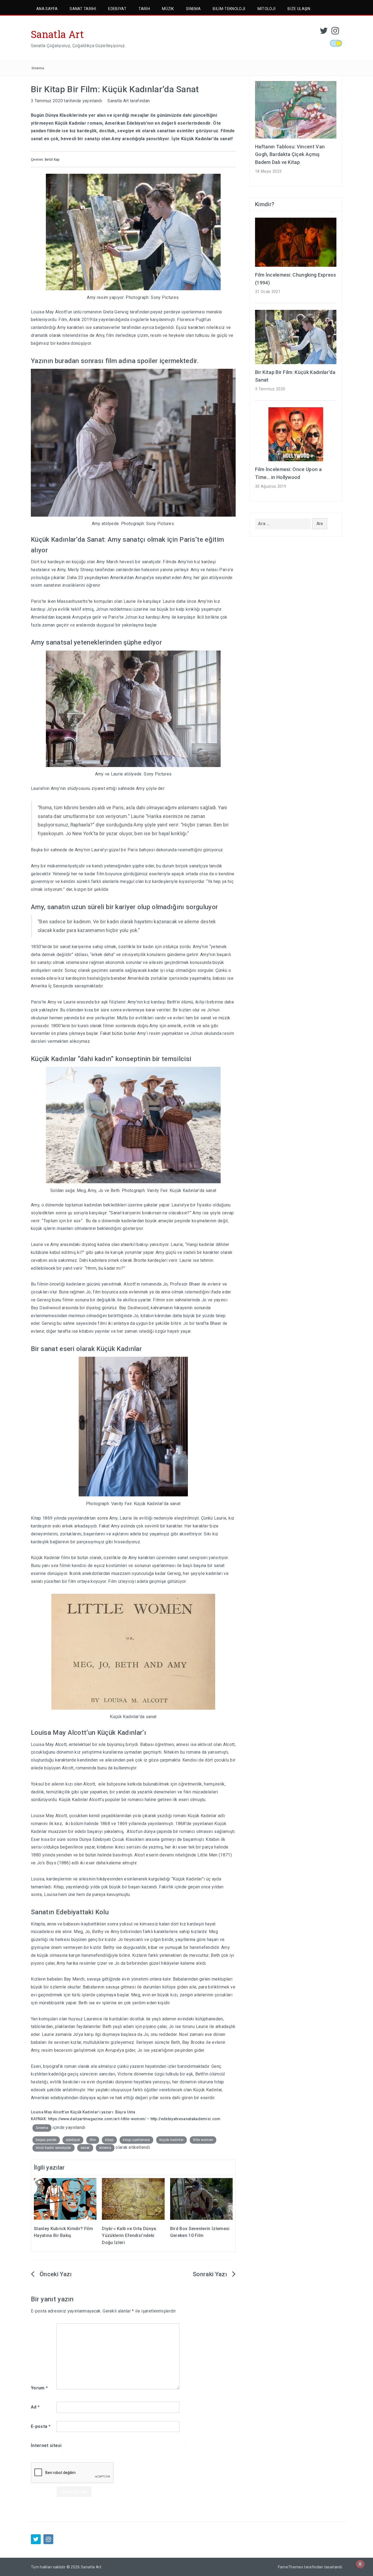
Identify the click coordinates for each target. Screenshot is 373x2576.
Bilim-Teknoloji (229, 9)
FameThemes (291, 2567)
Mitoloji (267, 9)
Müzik (168, 9)
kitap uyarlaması (136, 2140)
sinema (105, 2148)
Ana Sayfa (47, 9)
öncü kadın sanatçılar (54, 2148)
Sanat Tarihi (83, 9)
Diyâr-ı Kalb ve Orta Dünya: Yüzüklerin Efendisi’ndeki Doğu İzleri (130, 2236)
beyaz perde (46, 2140)
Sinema (193, 9)
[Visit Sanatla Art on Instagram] (335, 32)
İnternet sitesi (46, 2445)
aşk (105, 1002)
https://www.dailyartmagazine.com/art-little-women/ (97, 2119)
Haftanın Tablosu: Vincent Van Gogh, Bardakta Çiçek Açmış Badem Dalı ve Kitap (290, 155)
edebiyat (73, 2140)
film (93, 2140)
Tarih (144, 9)
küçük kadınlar (171, 2140)
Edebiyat (117, 9)
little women (203, 2140)
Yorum (39, 2388)
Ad (35, 2407)
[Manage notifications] (360, 2564)
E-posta (41, 2426)
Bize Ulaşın (299, 9)
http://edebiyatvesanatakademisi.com (186, 2119)
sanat (85, 2148)
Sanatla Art (57, 34)
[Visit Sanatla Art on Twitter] (324, 32)
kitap (109, 2140)
